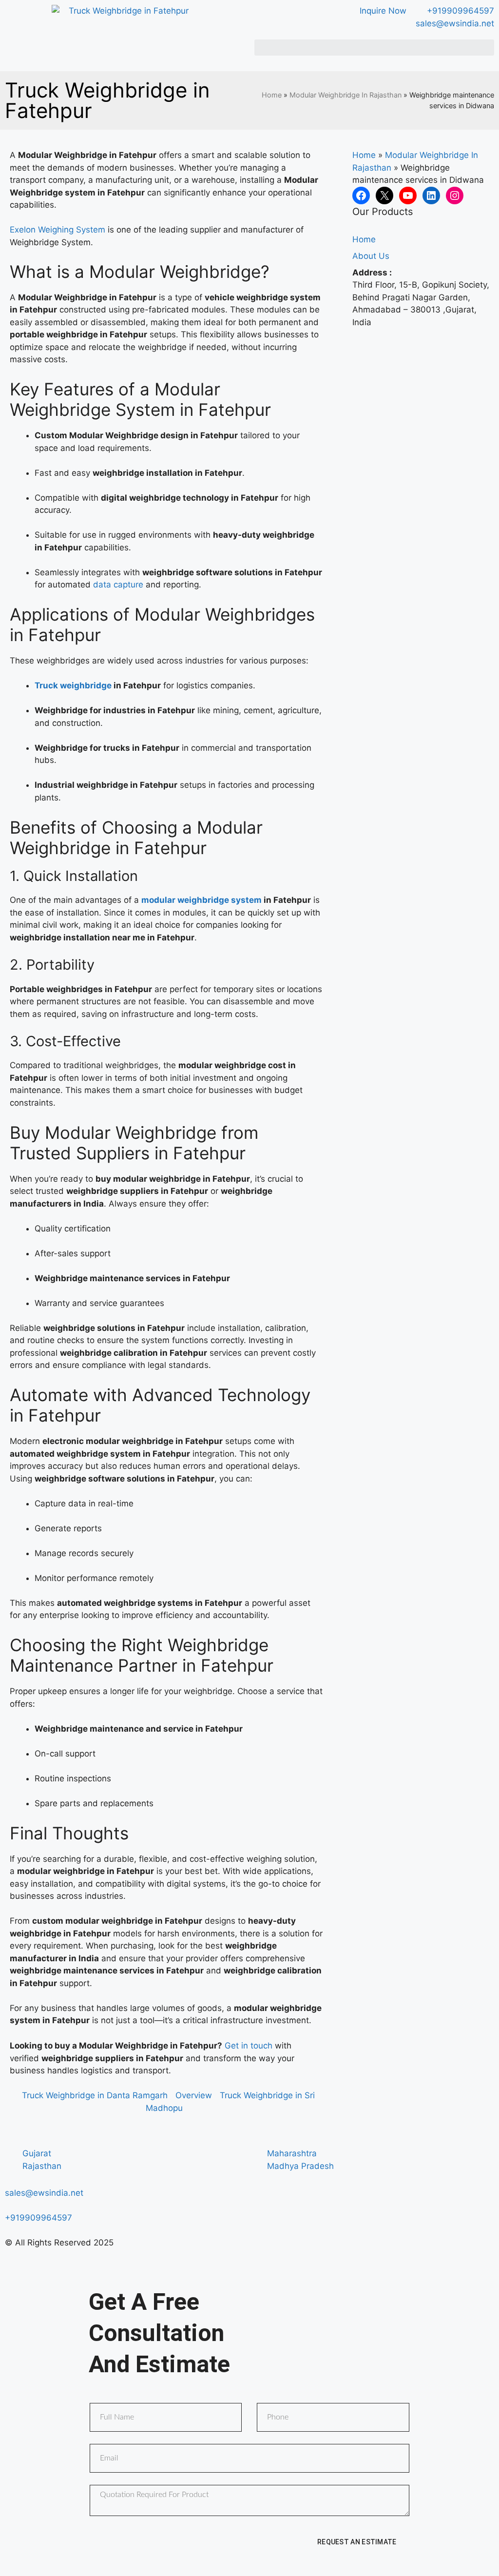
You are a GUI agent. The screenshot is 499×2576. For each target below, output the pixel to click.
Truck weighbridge (73, 685)
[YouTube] (408, 195)
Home (272, 95)
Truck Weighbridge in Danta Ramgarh (95, 2095)
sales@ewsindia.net (44, 2193)
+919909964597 (38, 2218)
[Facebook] (361, 195)
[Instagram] (455, 195)
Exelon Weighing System (58, 230)
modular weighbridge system (202, 900)
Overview (194, 2095)
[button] (374, 48)
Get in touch (249, 2046)
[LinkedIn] (431, 195)
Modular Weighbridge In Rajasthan (345, 95)
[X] (384, 195)
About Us (371, 256)
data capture (118, 585)
